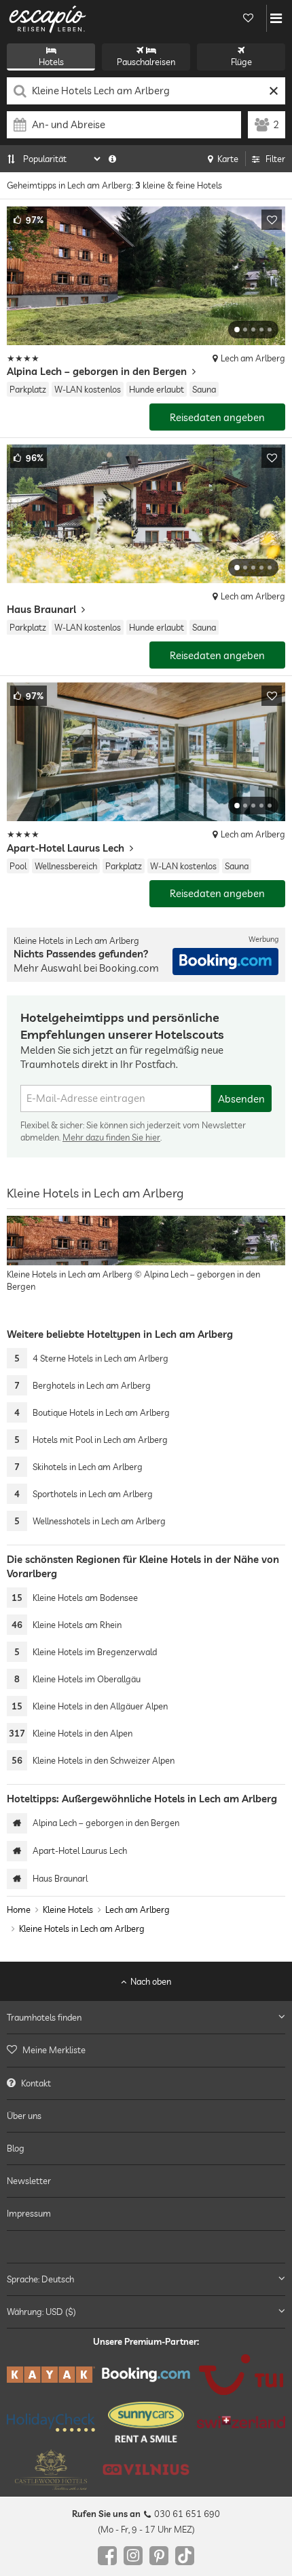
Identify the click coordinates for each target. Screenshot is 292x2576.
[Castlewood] (51, 2470)
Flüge (241, 62)
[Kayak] (51, 2375)
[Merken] (272, 220)
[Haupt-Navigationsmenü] (276, 18)
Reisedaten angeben (217, 417)
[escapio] (48, 18)
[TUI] (241, 2375)
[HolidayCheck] (51, 2422)
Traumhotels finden (44, 2018)
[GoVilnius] (146, 2470)
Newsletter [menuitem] (29, 2181)
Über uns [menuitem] (24, 2116)
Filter (275, 159)
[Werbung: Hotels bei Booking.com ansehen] (225, 962)
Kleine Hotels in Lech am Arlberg (82, 1928)
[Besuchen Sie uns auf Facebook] (107, 2556)
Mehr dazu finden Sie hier (111, 1137)
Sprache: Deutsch (40, 2279)
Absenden (241, 1099)
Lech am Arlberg (138, 1909)
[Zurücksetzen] (273, 91)
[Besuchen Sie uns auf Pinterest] (159, 2556)
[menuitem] (146, 2050)
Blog (16, 2148)
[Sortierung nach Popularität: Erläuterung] (112, 159)
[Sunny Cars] (146, 2423)
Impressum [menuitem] (29, 2214)
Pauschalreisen (146, 62)
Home (19, 1909)
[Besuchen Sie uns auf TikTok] (185, 2556)
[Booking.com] (146, 2375)
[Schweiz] (241, 2423)
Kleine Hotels (68, 1909)
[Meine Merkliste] (248, 18)
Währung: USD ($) (41, 2312)
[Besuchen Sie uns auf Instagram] (133, 2556)
